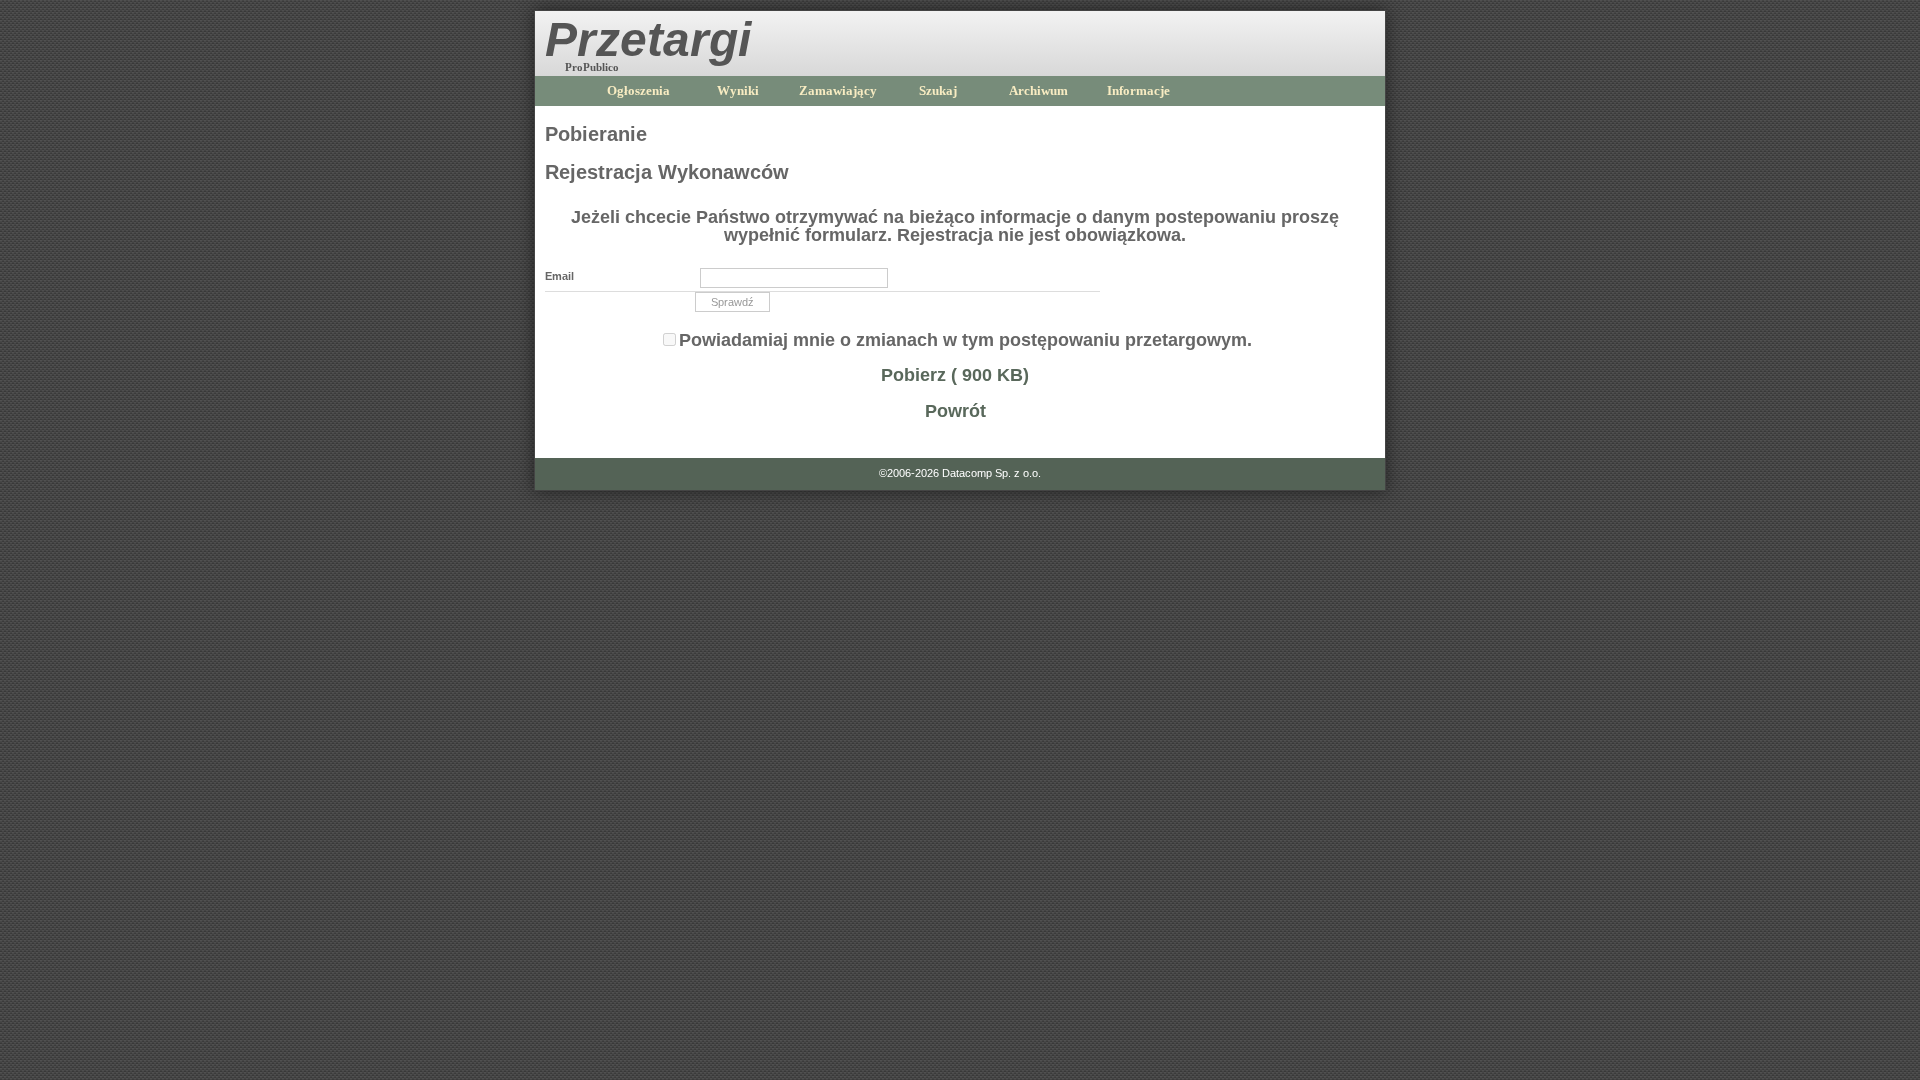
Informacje (1138, 90)
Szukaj (938, 90)
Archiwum (1038, 90)
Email (559, 276)
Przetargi (648, 39)
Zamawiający (838, 90)
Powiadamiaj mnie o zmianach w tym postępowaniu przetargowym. (965, 340)
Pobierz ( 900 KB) (955, 375)
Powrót (955, 411)
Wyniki (738, 90)
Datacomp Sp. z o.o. (991, 473)
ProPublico (592, 67)
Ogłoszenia (638, 90)
